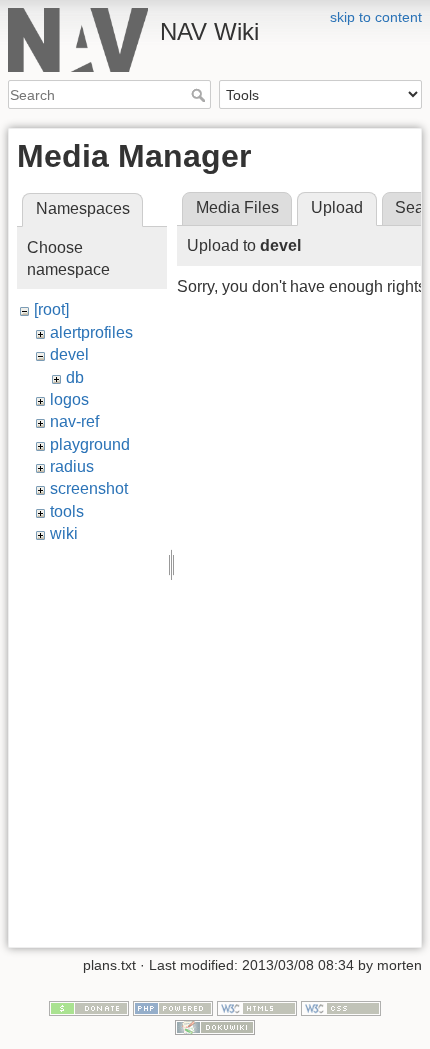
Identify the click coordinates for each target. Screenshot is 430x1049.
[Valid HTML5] (257, 1007)
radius (72, 466)
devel (69, 354)
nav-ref (74, 421)
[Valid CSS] (341, 1007)
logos (69, 399)
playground (90, 444)
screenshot (89, 488)
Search (200, 95)
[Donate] (89, 1007)
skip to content (376, 17)
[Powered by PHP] (173, 1007)
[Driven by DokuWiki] (215, 1026)
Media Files (237, 207)
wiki (64, 533)
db (75, 377)
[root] (51, 309)
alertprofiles (91, 332)
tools (67, 511)
